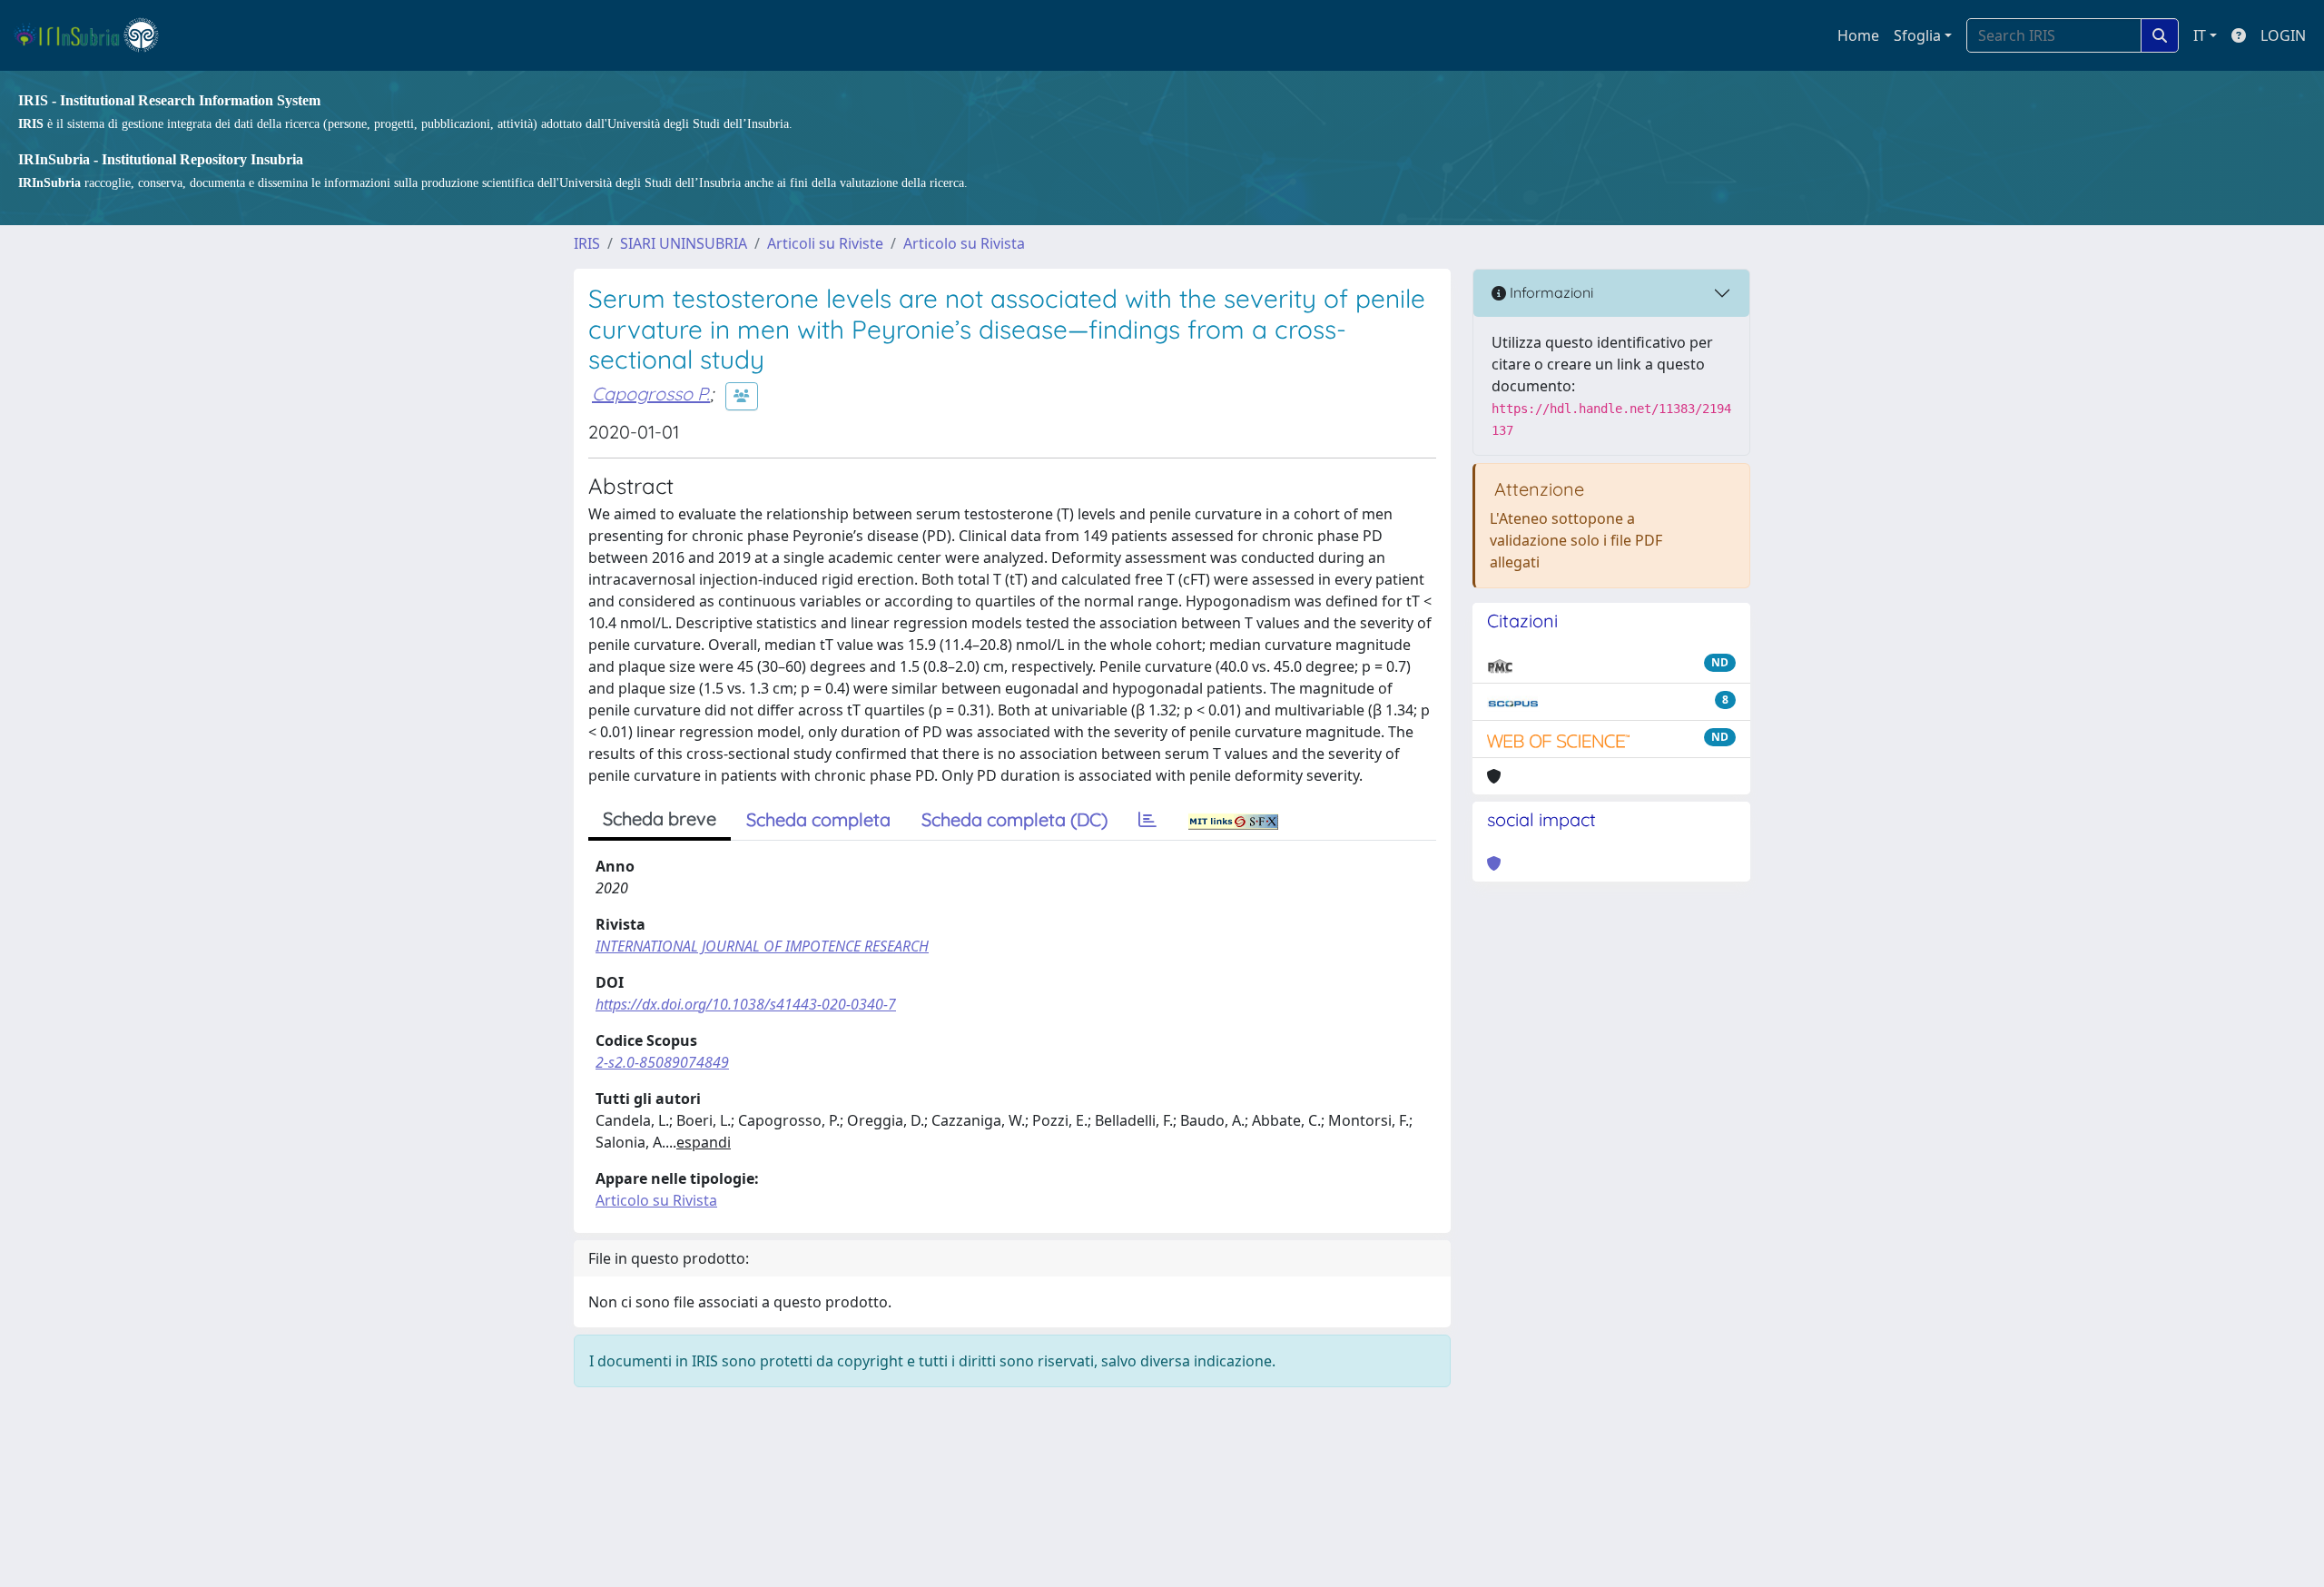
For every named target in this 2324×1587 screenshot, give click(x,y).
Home (1858, 35)
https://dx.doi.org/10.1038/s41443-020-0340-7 (746, 1004)
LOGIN (2283, 35)
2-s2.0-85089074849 (662, 1062)
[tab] (1147, 820)
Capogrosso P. (651, 394)
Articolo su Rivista (964, 243)
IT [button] (2200, 35)
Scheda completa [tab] (818, 819)
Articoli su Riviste (825, 243)
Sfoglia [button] (1917, 35)
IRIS (587, 243)
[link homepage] (94, 35)
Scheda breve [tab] (660, 818)
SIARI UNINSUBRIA (684, 243)
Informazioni (1550, 292)
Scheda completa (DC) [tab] (1014, 819)
